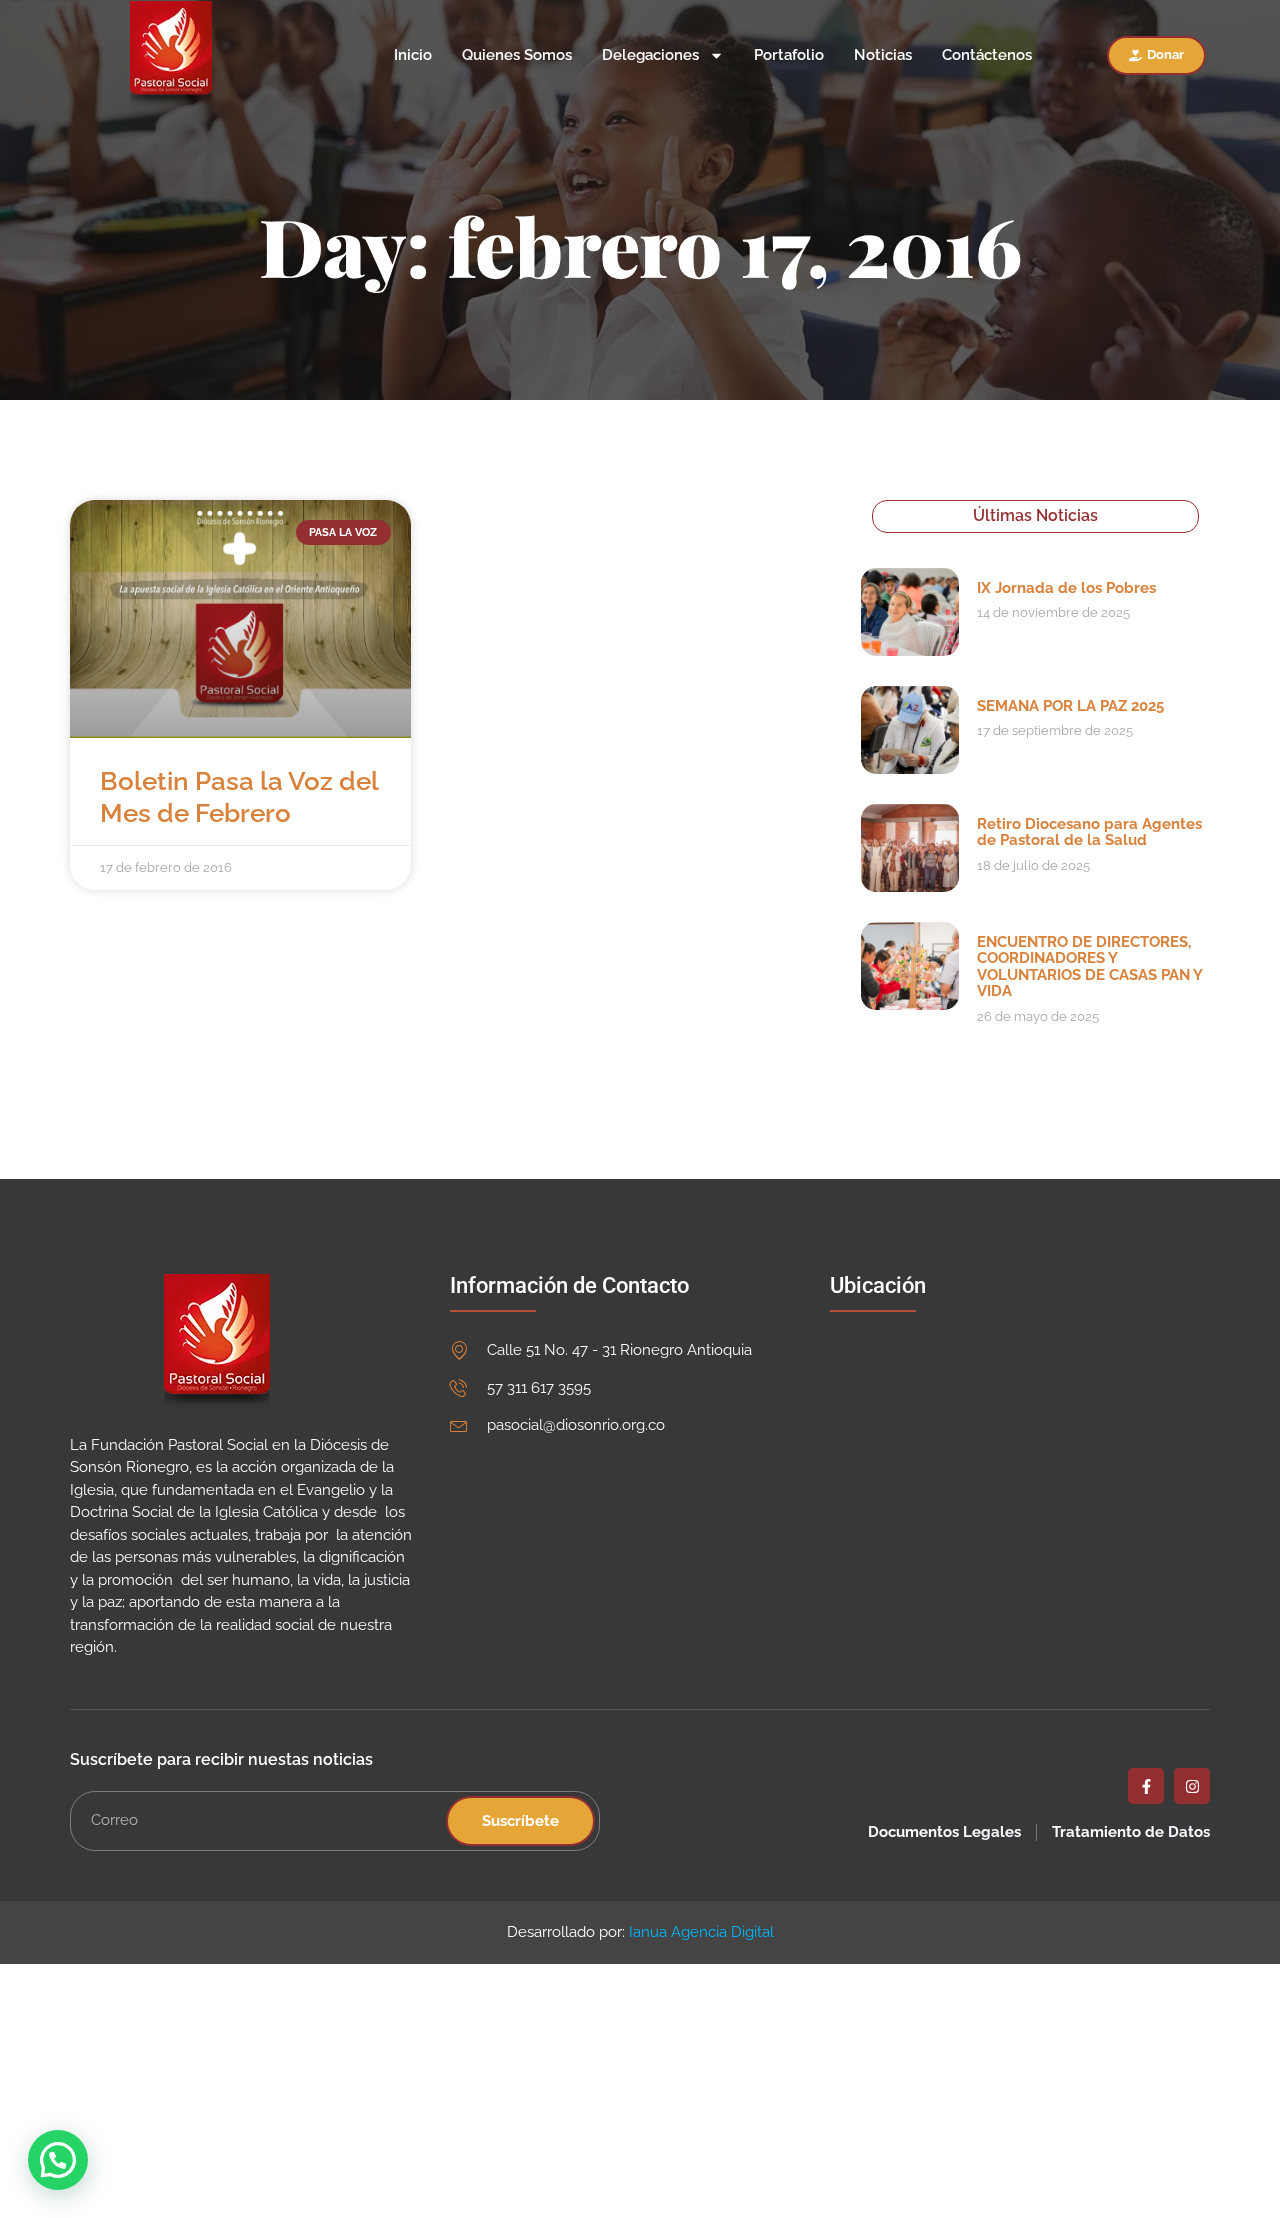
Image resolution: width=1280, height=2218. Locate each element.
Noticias (883, 55)
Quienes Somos (517, 55)
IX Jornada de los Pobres (1066, 588)
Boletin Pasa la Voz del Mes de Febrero (239, 796)
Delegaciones (650, 55)
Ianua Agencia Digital (701, 1932)
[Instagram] (1192, 1786)
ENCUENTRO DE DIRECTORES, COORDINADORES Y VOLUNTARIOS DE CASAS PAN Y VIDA (1089, 967)
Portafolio (789, 55)
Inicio (413, 55)
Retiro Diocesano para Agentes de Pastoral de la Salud (1089, 832)
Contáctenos (987, 55)
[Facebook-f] (1146, 1786)
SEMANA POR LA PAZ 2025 (1070, 706)
